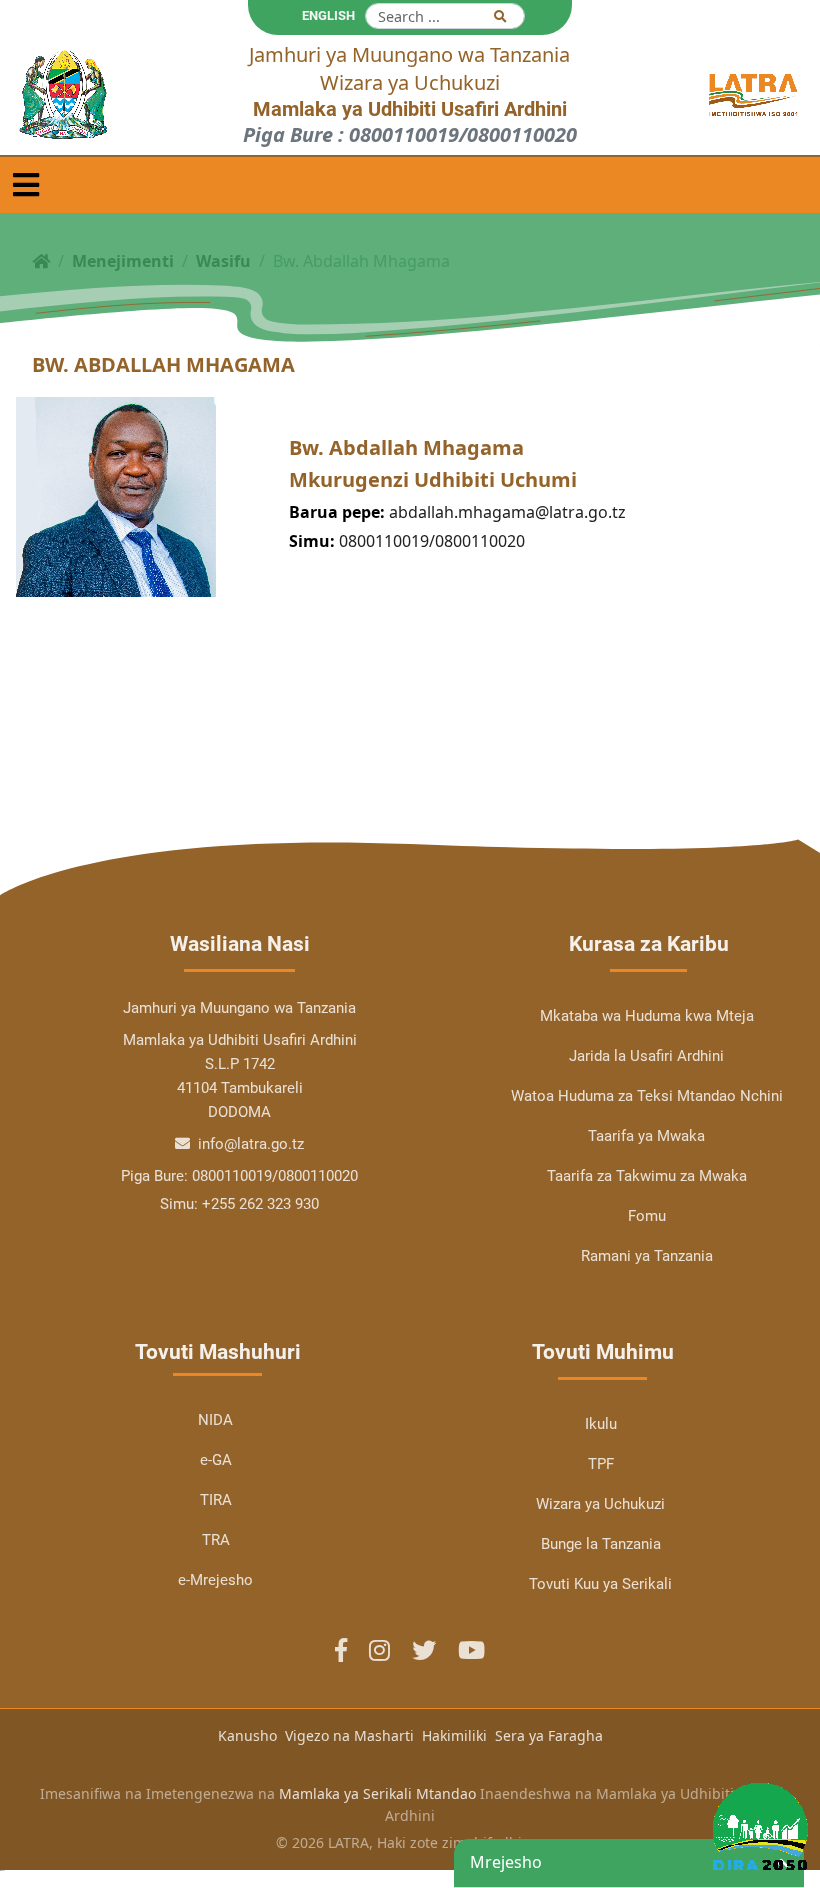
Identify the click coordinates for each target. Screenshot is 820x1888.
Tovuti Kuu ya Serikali (600, 1584)
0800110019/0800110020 (432, 541)
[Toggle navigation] (26, 185)
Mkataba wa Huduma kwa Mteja (647, 1016)
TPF (601, 1464)
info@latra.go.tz (249, 1144)
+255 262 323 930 (260, 1204)
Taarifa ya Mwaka (646, 1136)
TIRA (216, 1500)
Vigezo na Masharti (349, 1735)
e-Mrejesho (215, 1580)
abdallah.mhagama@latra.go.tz (507, 512)
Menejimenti (123, 261)
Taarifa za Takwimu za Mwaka (647, 1176)
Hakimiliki (454, 1735)
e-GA (216, 1460)
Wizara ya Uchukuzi (600, 1504)
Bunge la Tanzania (601, 1544)
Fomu (647, 1216)
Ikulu (601, 1424)
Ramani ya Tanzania (647, 1256)
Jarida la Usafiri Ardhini (646, 1056)
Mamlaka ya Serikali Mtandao (377, 1793)
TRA (216, 1540)
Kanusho (247, 1735)
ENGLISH (328, 15)
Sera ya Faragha (549, 1735)
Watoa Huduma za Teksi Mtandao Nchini (647, 1096)
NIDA (215, 1420)
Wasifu (223, 261)
